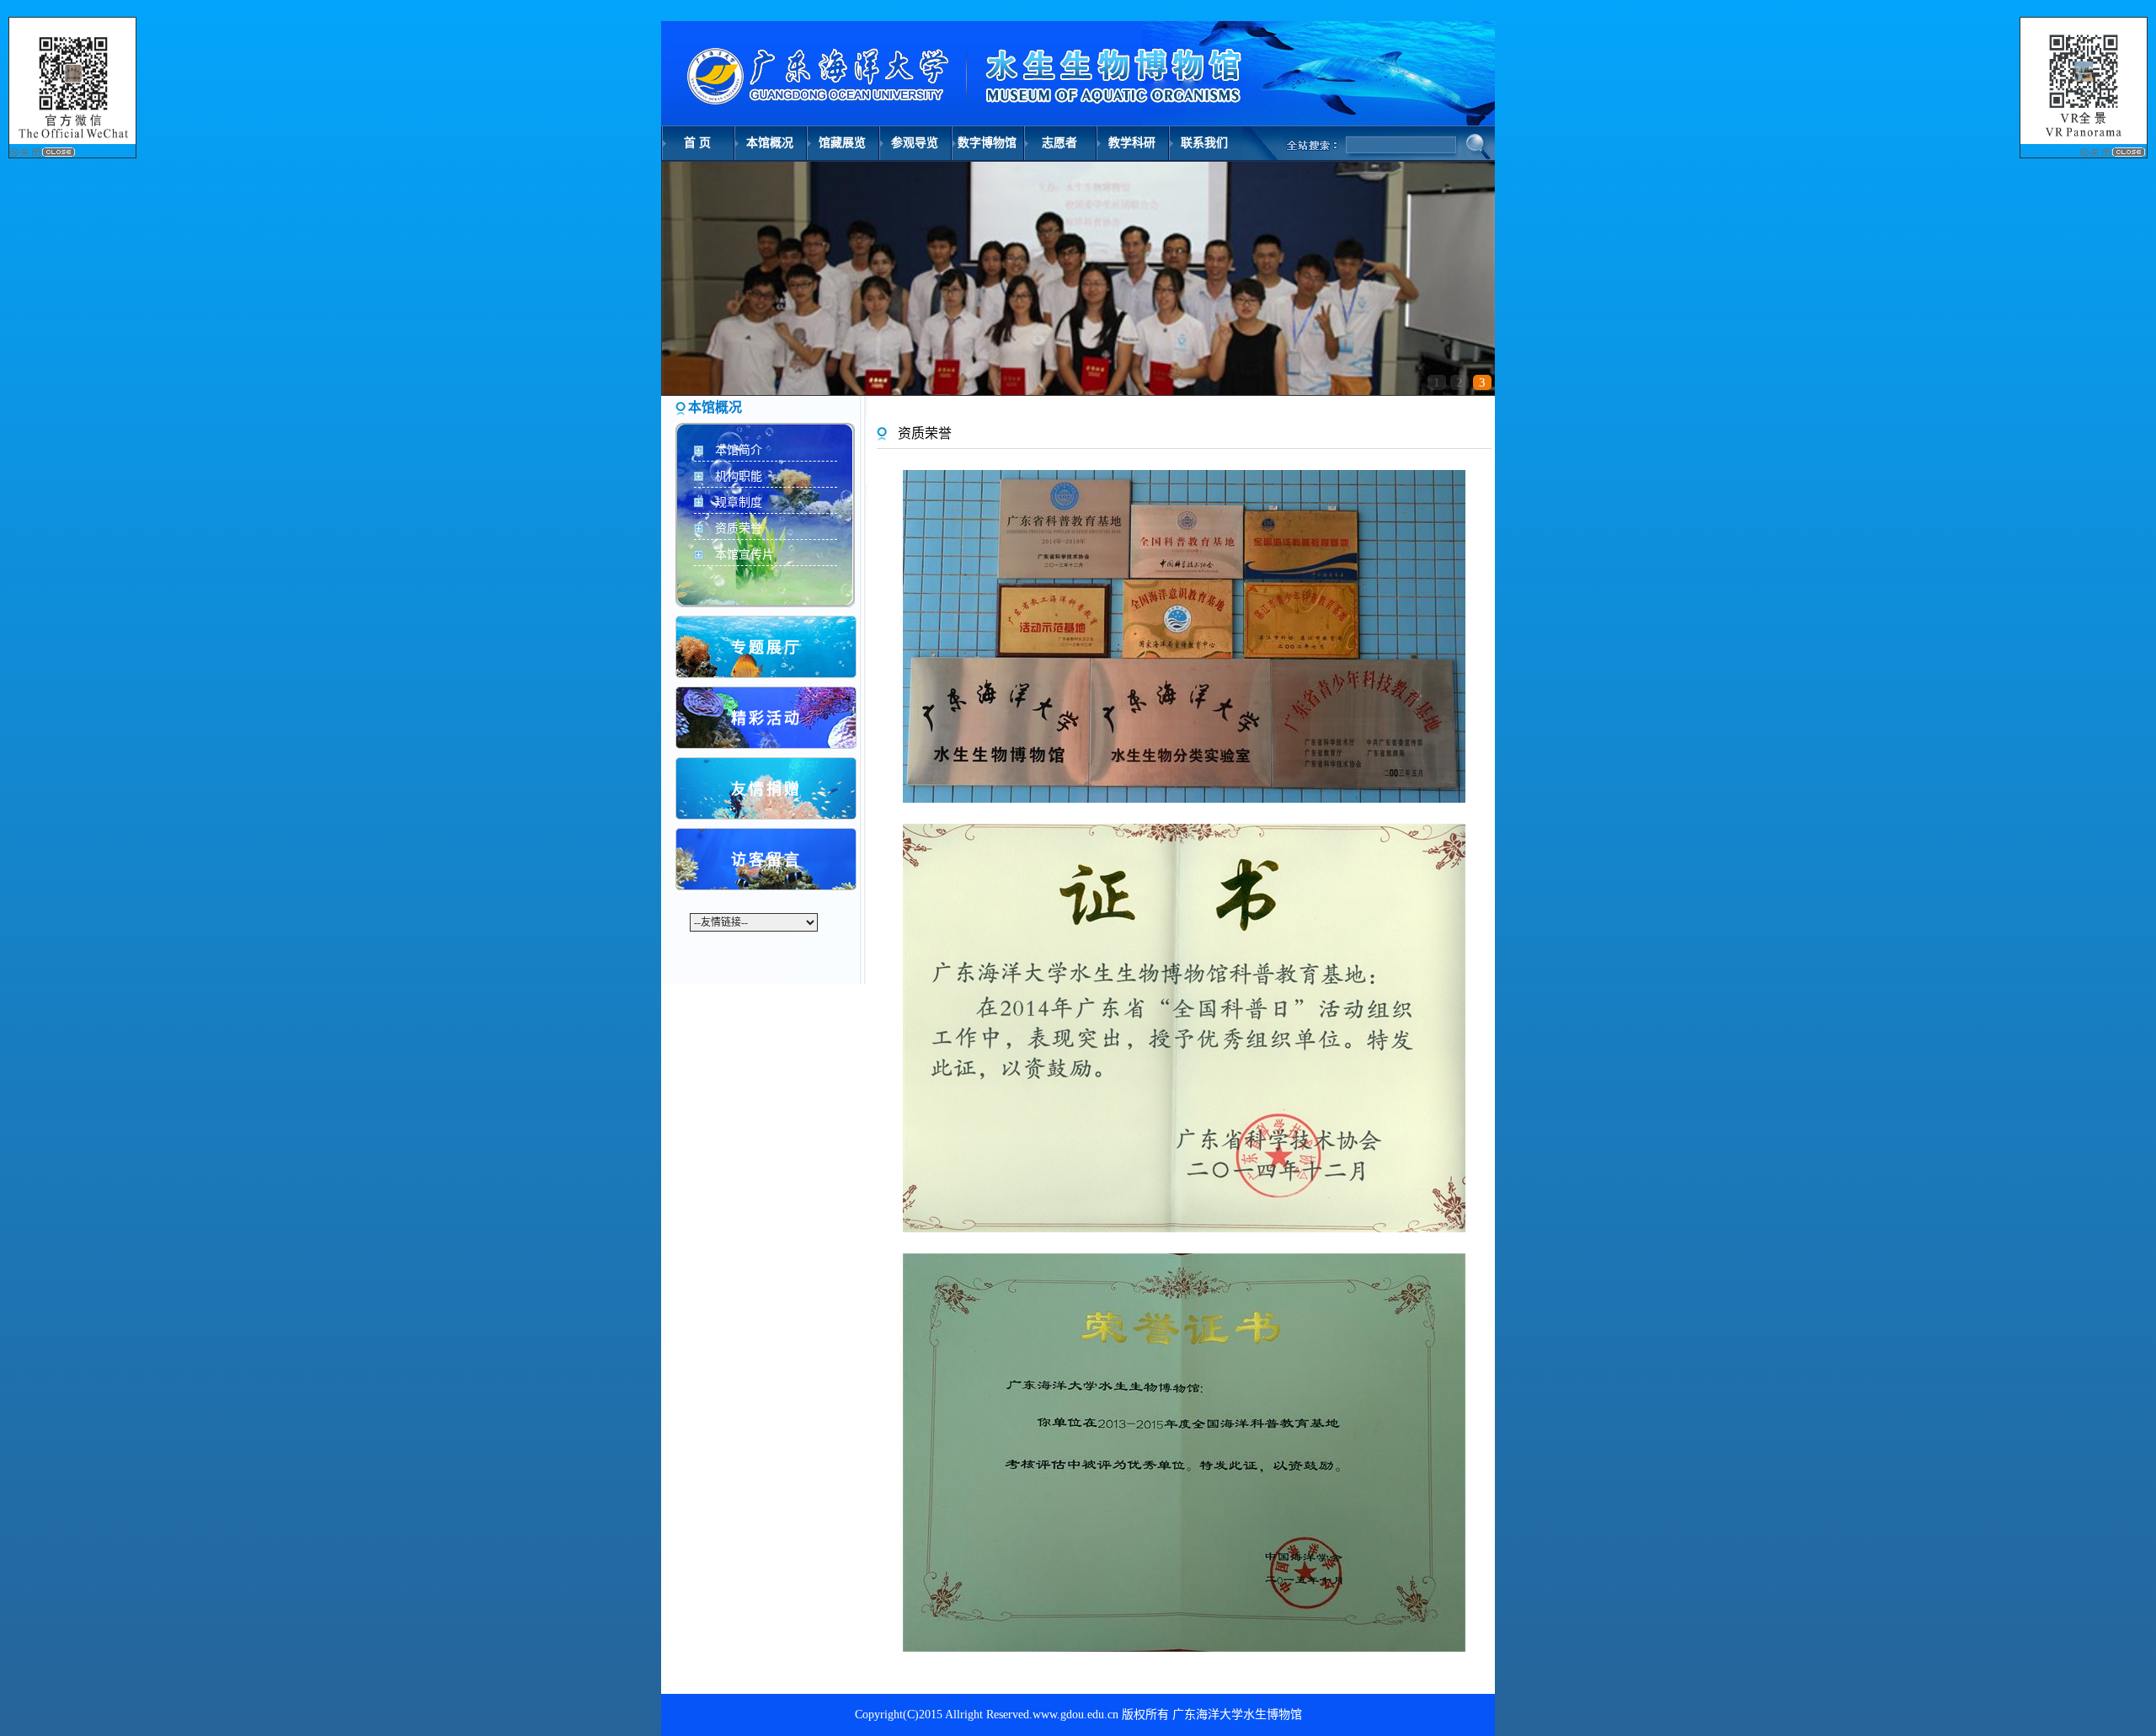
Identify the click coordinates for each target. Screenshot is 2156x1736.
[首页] (956, 70)
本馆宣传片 (744, 555)
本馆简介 (739, 450)
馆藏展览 (842, 143)
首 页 (697, 143)
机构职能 (739, 476)
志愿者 (1059, 143)
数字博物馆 (987, 143)
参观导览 (915, 143)
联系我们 (1204, 143)
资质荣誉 (739, 529)
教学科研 (1132, 143)
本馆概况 (770, 143)
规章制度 (739, 502)
